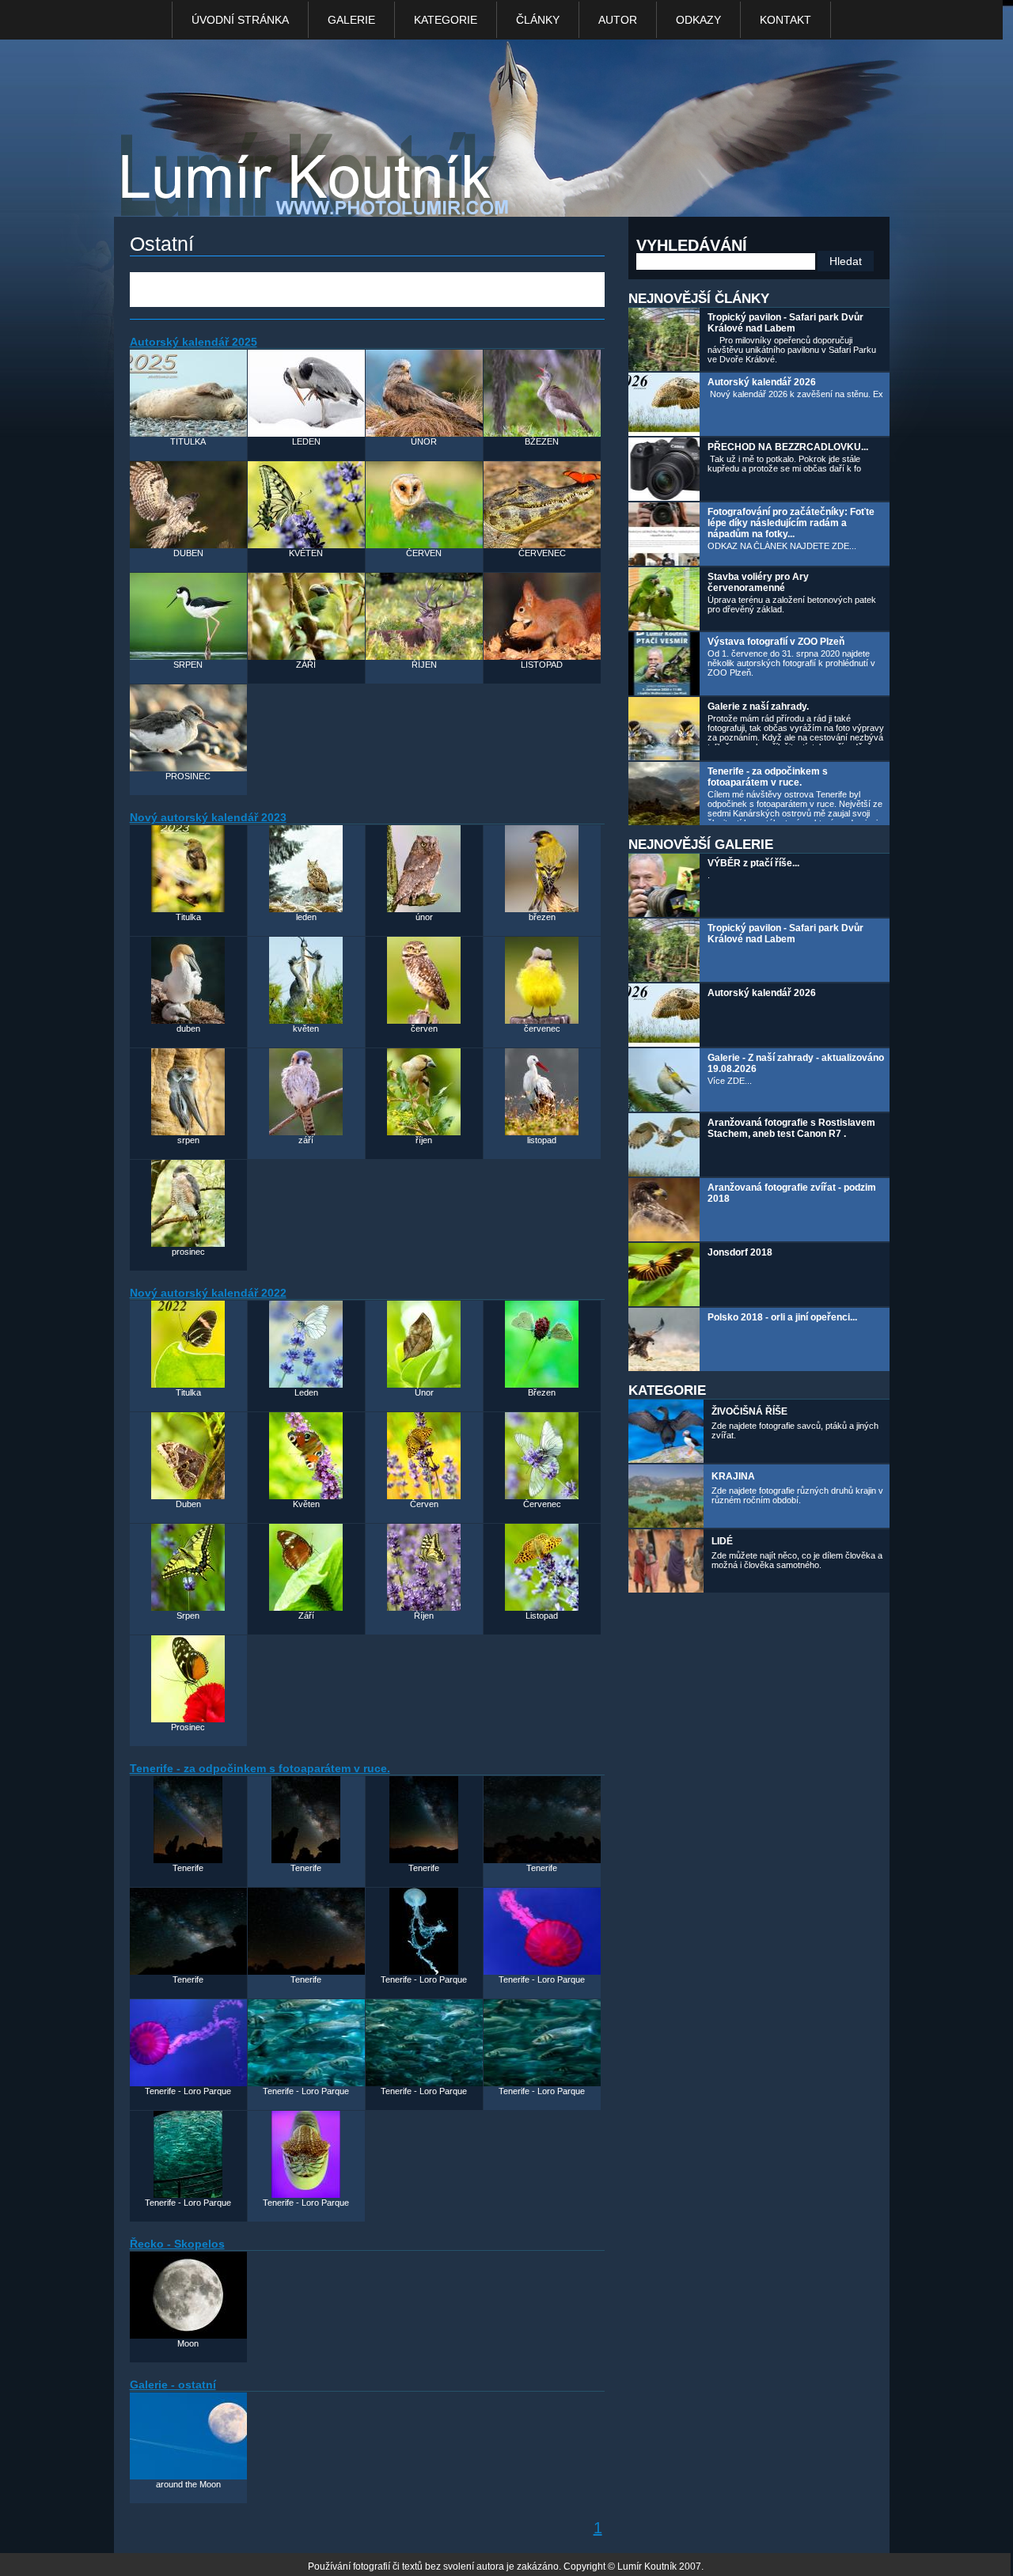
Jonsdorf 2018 (740, 1252)
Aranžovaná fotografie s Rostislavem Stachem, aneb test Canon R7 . (791, 1128)
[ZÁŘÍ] (306, 616)
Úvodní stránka (240, 20)
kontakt (785, 20)
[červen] (424, 980)
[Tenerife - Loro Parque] (424, 1931)
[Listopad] (542, 1567)
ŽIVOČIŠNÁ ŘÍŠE (749, 1411)
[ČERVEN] (424, 505)
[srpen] (188, 1092)
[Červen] (424, 1456)
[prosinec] (188, 1203)
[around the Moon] (188, 2436)
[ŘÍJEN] (424, 616)
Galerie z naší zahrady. (758, 707)
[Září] (306, 1567)
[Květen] (306, 1456)
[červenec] (542, 980)
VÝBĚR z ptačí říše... (753, 863)
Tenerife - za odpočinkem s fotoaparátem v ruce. (768, 777)
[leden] (306, 869)
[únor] (424, 869)
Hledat (846, 261)
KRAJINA (733, 1476)
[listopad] (542, 1092)
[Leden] (306, 1344)
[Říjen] (424, 1567)
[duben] (188, 980)
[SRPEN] (188, 616)
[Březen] (542, 1344)
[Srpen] (188, 1567)
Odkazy (698, 20)
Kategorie (446, 20)
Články (538, 20)
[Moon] (188, 2295)
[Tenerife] (188, 1820)
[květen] (306, 980)
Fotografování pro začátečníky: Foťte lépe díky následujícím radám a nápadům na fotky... (791, 523)
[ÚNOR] (424, 393)
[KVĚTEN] (306, 505)
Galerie (351, 20)
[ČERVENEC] (542, 505)
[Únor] (424, 1344)
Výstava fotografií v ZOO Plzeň (776, 642)
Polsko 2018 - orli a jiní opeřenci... (782, 1317)
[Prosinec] (188, 1679)
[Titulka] (188, 869)
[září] (306, 1092)
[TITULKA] (188, 393)
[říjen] (424, 1092)
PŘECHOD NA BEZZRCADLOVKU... (788, 447)
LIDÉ (722, 1541)
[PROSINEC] (188, 728)
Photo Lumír (283, 187)
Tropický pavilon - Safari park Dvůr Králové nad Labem (785, 323)
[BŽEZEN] (542, 393)
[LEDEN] (306, 393)
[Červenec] (542, 1456)
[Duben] (188, 1456)
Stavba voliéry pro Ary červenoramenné (758, 582)
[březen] (542, 869)
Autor (618, 20)
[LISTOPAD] (542, 616)
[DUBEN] (188, 505)
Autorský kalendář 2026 (762, 382)
